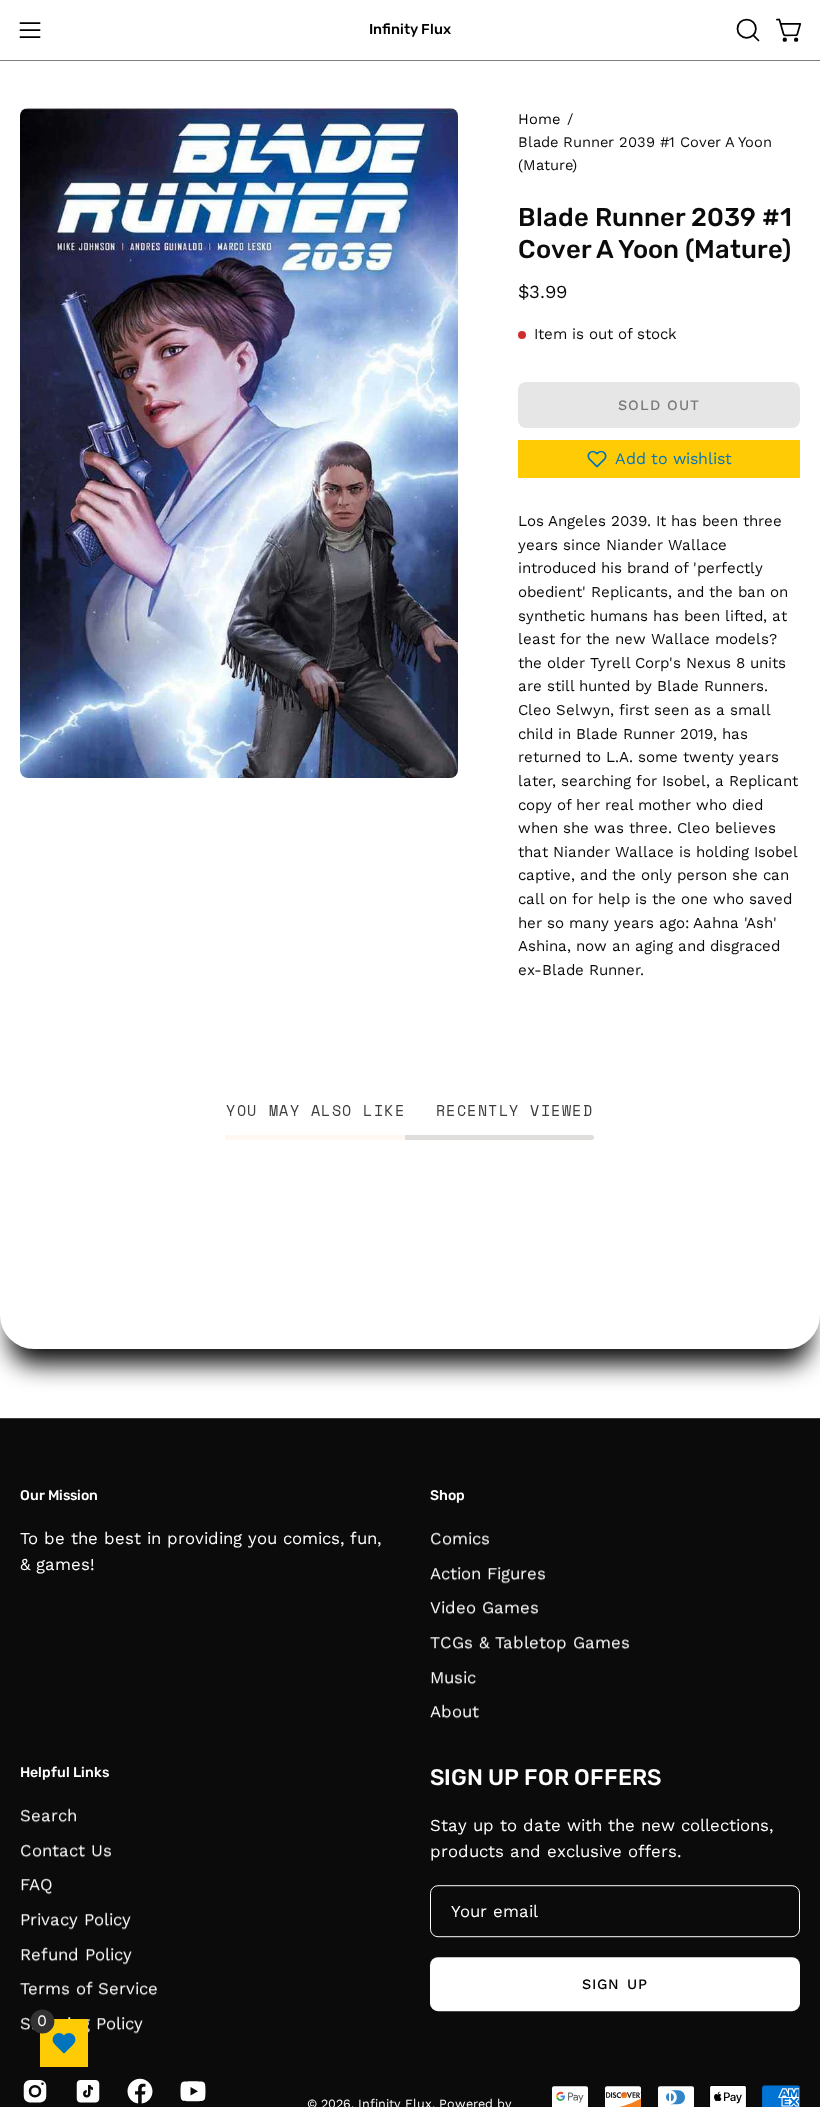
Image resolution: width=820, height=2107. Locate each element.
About (454, 1711)
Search (48, 1815)
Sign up (615, 1984)
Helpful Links (64, 1772)
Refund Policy (76, 1953)
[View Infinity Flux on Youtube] (191, 2091)
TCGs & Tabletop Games (530, 1642)
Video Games (484, 1607)
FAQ (36, 1884)
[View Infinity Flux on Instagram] (33, 2091)
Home (539, 119)
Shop (447, 1495)
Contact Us (66, 1849)
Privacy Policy (75, 1919)
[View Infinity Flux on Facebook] (138, 2091)
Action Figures (488, 1572)
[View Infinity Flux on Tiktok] (86, 2091)
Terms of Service (89, 1988)
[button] (746, 30)
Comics (460, 1538)
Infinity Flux (410, 29)
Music (453, 1676)
